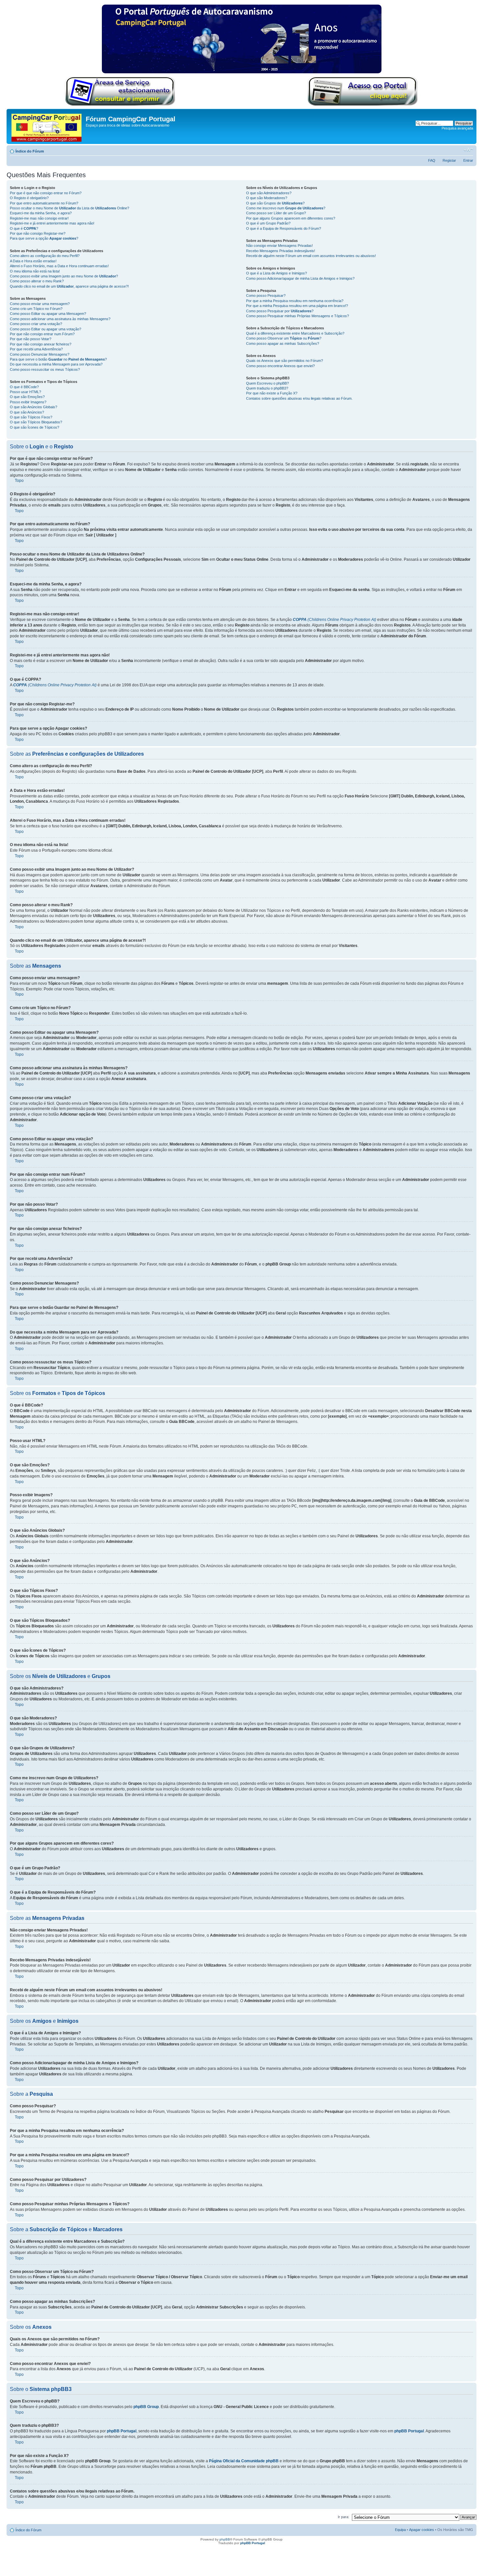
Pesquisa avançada (457, 128)
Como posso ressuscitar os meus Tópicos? (45, 369)
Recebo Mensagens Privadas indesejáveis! (281, 251)
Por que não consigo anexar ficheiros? (41, 344)
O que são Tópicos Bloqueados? (36, 422)
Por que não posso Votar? (31, 339)
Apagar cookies (422, 2530)
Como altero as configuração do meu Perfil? (45, 256)
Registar (449, 160)
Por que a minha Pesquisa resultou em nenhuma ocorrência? (295, 301)
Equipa (400, 2530)
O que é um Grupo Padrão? (268, 223)
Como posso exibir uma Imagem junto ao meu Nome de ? (64, 276)
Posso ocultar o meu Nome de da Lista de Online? (69, 208)
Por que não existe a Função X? (272, 393)
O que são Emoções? (27, 397)
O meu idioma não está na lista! (35, 271)
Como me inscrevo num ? (286, 208)
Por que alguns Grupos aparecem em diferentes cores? (291, 218)
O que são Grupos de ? (275, 203)
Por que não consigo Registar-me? (38, 233)
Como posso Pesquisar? (266, 295)
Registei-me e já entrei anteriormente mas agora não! (52, 223)
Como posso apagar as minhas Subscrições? (283, 343)
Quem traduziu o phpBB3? (267, 388)
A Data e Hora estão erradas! (33, 261)
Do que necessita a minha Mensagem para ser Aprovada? (56, 364)
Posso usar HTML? (25, 392)
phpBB (225, 2539)
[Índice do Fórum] (47, 126)
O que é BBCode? (24, 387)
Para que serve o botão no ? (58, 359)
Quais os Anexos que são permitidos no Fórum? (285, 361)
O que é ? (24, 228)
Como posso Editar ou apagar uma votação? (46, 329)
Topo (19, 481)
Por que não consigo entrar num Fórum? (42, 334)
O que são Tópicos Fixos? (31, 417)
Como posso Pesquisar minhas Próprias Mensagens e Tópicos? (298, 316)
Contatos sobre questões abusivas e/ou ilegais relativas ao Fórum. (299, 398)
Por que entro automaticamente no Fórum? (44, 203)
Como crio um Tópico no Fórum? (36, 309)
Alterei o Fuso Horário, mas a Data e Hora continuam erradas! (59, 266)
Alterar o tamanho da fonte (468, 150)
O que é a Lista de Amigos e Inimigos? (276, 273)
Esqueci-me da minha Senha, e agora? (41, 213)
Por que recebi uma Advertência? (36, 349)
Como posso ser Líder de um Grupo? (276, 213)
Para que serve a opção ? (44, 238)
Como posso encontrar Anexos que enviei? (280, 366)
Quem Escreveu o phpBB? (267, 383)
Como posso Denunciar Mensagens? (40, 354)
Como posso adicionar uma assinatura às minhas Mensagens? (60, 319)
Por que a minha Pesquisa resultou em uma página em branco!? (297, 306)
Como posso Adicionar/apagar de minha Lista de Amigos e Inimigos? (300, 278)
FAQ (432, 160)
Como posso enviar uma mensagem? (40, 304)
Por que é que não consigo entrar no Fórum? (46, 193)
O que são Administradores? (269, 193)
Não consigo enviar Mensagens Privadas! (279, 246)
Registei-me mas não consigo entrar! (39, 218)
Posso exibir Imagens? (28, 402)
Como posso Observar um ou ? (284, 338)
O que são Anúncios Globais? (34, 407)
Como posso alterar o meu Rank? (37, 281)
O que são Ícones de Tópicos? (34, 427)
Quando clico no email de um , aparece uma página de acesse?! (69, 286)
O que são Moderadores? (267, 198)
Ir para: (344, 2517)
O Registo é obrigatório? (29, 198)
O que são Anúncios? (27, 412)
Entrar (468, 160)
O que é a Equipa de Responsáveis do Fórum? (284, 228)
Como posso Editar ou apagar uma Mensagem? (48, 314)
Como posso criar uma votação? (36, 324)
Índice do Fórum (30, 151)
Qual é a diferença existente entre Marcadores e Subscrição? (295, 333)
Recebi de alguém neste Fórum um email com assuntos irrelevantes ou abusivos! (311, 256)
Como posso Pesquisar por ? (280, 311)
